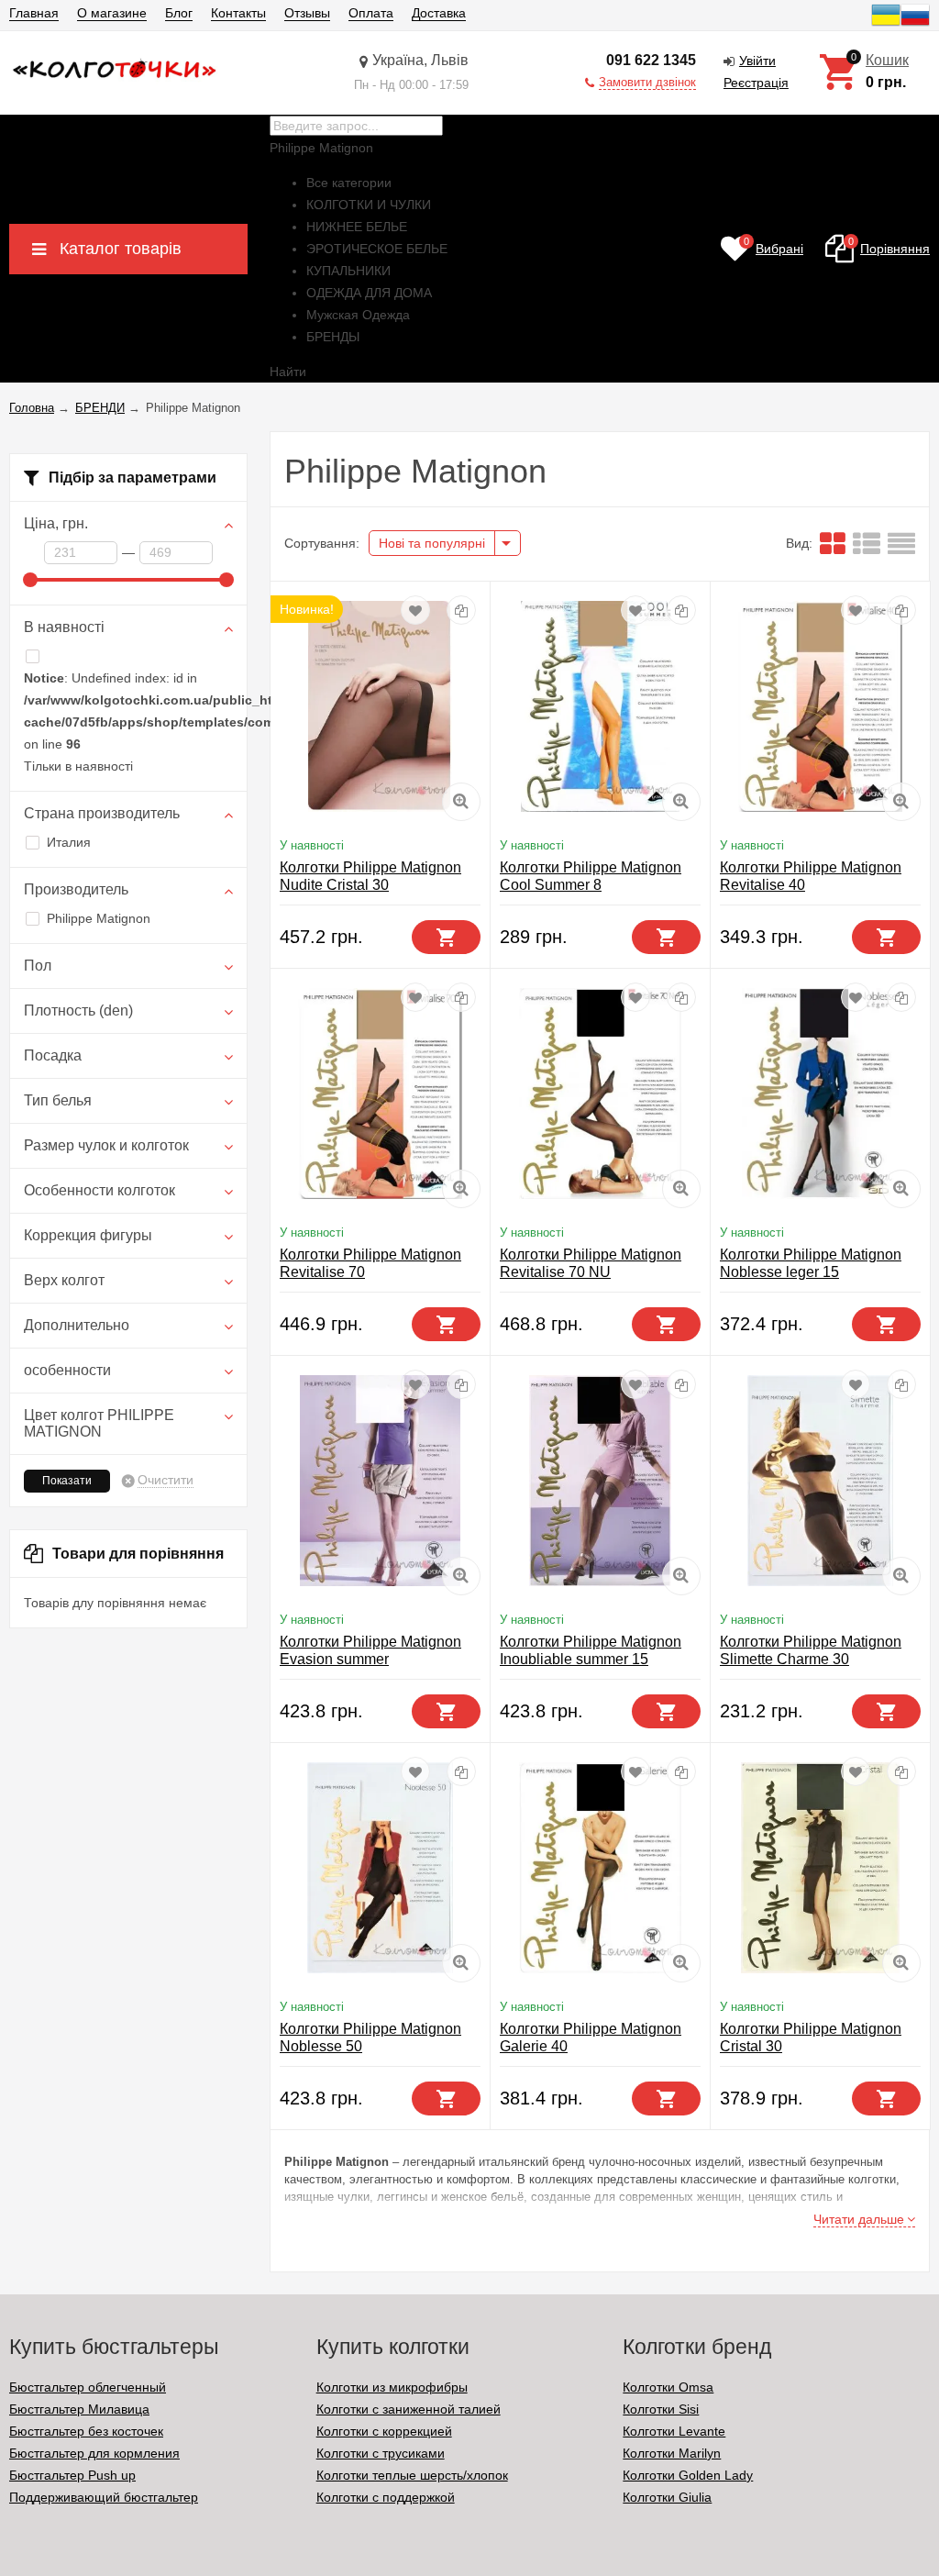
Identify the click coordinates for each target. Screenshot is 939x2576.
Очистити (166, 1480)
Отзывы (307, 13)
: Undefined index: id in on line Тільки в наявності (128, 722)
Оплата (371, 13)
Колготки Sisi (661, 2409)
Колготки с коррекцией (384, 2431)
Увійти (757, 61)
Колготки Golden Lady (688, 2475)
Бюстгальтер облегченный (88, 2387)
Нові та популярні (432, 543)
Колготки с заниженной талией (409, 2409)
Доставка (439, 13)
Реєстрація (756, 83)
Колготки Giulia (667, 2497)
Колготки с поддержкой (386, 2497)
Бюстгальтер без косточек (86, 2431)
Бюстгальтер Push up (72, 2475)
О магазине (112, 13)
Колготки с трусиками (381, 2453)
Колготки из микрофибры (392, 2387)
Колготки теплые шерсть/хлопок (412, 2475)
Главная (34, 13)
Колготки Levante (674, 2431)
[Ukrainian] (886, 25)
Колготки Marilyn (672, 2453)
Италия (69, 842)
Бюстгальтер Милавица (79, 2409)
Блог (179, 13)
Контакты (238, 13)
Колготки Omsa (668, 2387)
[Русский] (915, 25)
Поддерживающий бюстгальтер (104, 2497)
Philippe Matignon (99, 918)
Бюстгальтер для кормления (94, 2453)
